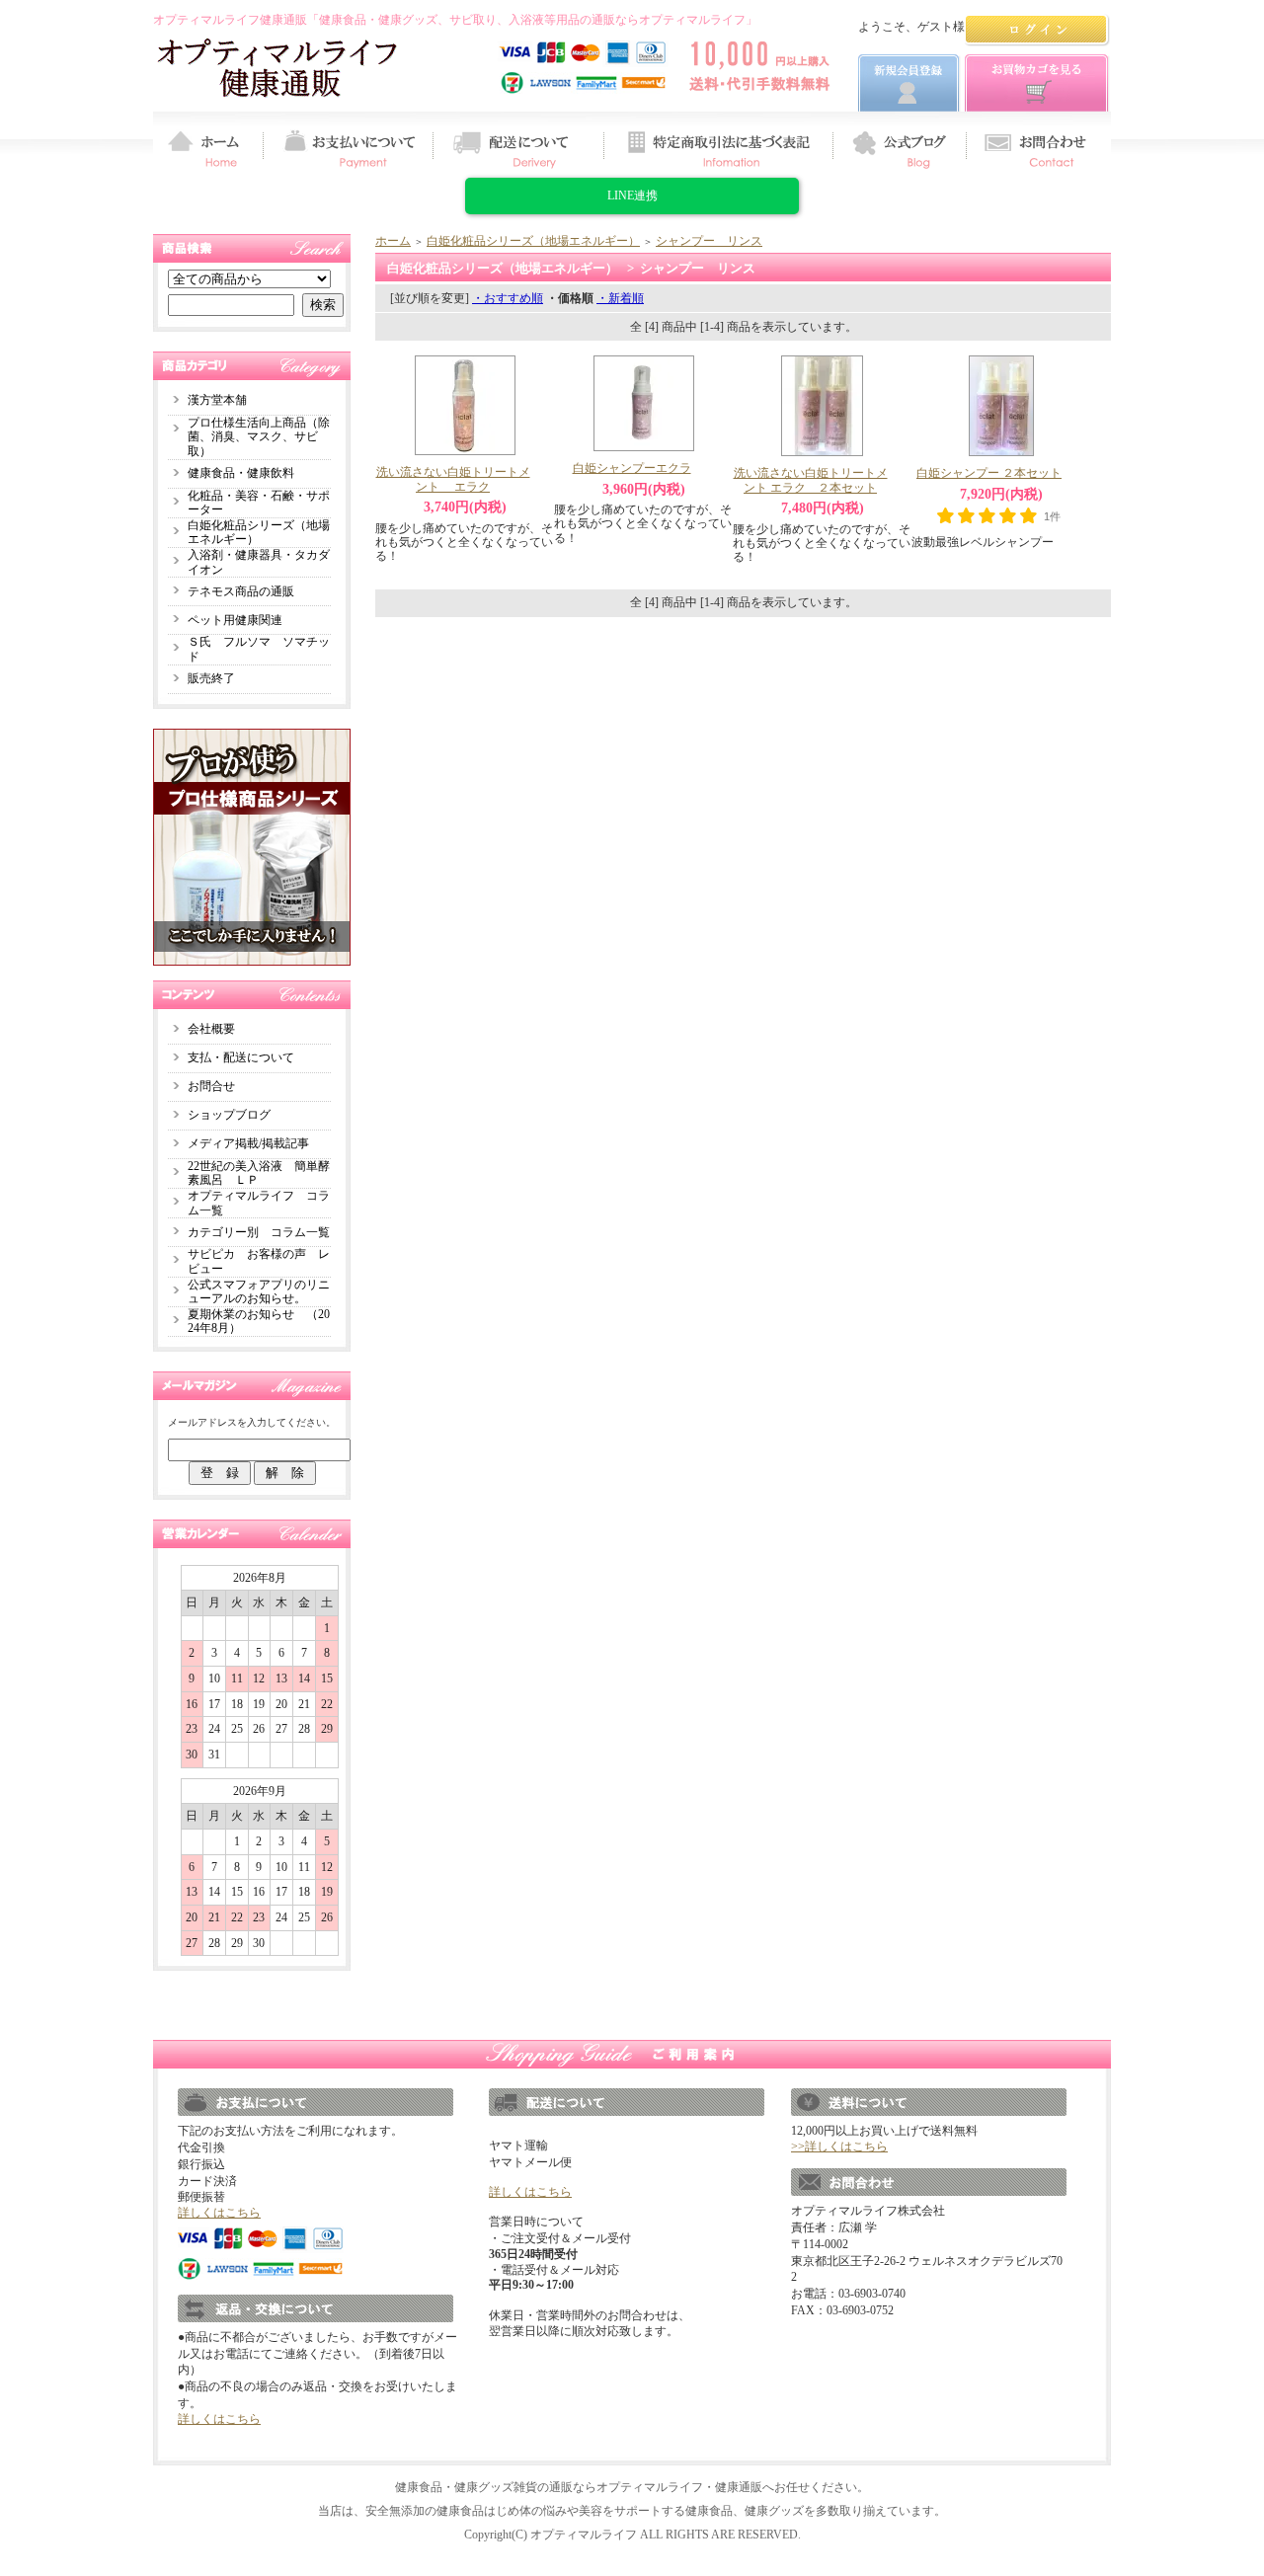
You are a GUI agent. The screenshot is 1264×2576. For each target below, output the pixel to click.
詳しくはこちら (219, 2213)
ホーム (393, 241)
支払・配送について (241, 1057)
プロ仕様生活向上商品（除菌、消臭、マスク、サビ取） (259, 437)
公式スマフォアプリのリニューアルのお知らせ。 (259, 1292)
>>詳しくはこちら (839, 2147)
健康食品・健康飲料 (241, 473)
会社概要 (211, 1029)
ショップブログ (229, 1115)
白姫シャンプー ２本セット (989, 473)
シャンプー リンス (709, 241)
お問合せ (211, 1086)
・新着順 (620, 298)
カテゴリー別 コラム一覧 (259, 1232)
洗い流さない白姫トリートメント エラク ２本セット (811, 480)
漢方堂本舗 (217, 400)
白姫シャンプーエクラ (632, 468)
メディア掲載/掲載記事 (248, 1143)
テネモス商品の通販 (241, 591)
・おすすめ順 (508, 298)
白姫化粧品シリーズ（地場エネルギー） (533, 241)
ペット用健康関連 (235, 620)
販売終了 (211, 678)
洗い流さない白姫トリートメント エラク (453, 479)
